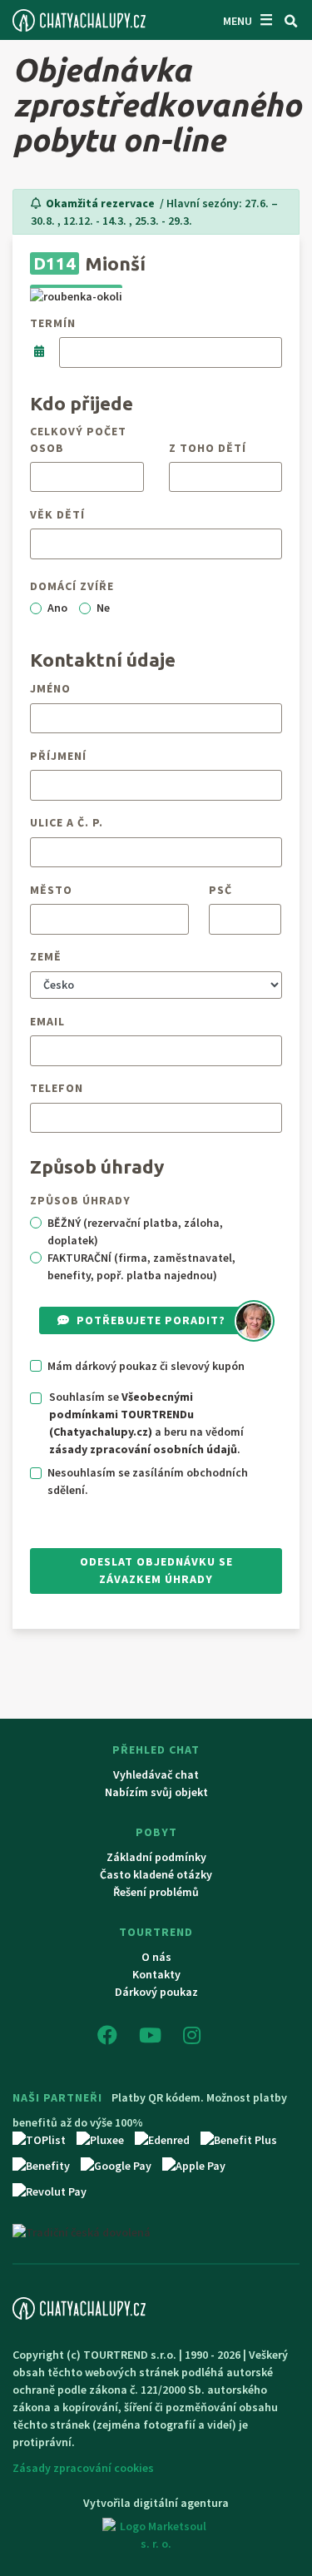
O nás (156, 1957)
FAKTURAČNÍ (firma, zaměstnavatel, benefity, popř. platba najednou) (141, 1266)
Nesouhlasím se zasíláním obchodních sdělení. (148, 1481)
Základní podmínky (156, 1857)
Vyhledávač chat (156, 1774)
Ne (103, 608)
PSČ (220, 890)
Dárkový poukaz (156, 1992)
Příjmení (58, 756)
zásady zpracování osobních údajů (143, 1449)
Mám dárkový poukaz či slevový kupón (146, 1366)
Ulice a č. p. (67, 822)
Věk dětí (57, 514)
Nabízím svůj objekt (156, 1792)
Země (46, 956)
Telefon (57, 1088)
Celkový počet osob (78, 439)
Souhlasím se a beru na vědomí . (146, 1423)
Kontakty (156, 1974)
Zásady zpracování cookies (83, 2468)
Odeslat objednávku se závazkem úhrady (156, 1570)
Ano (57, 608)
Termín (53, 323)
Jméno (50, 688)
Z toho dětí (208, 448)
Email (47, 1021)
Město (51, 890)
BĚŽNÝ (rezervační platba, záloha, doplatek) (135, 1231)
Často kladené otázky (156, 1874)
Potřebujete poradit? (151, 1320)
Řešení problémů (156, 1892)
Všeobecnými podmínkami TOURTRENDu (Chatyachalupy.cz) (121, 1414)
